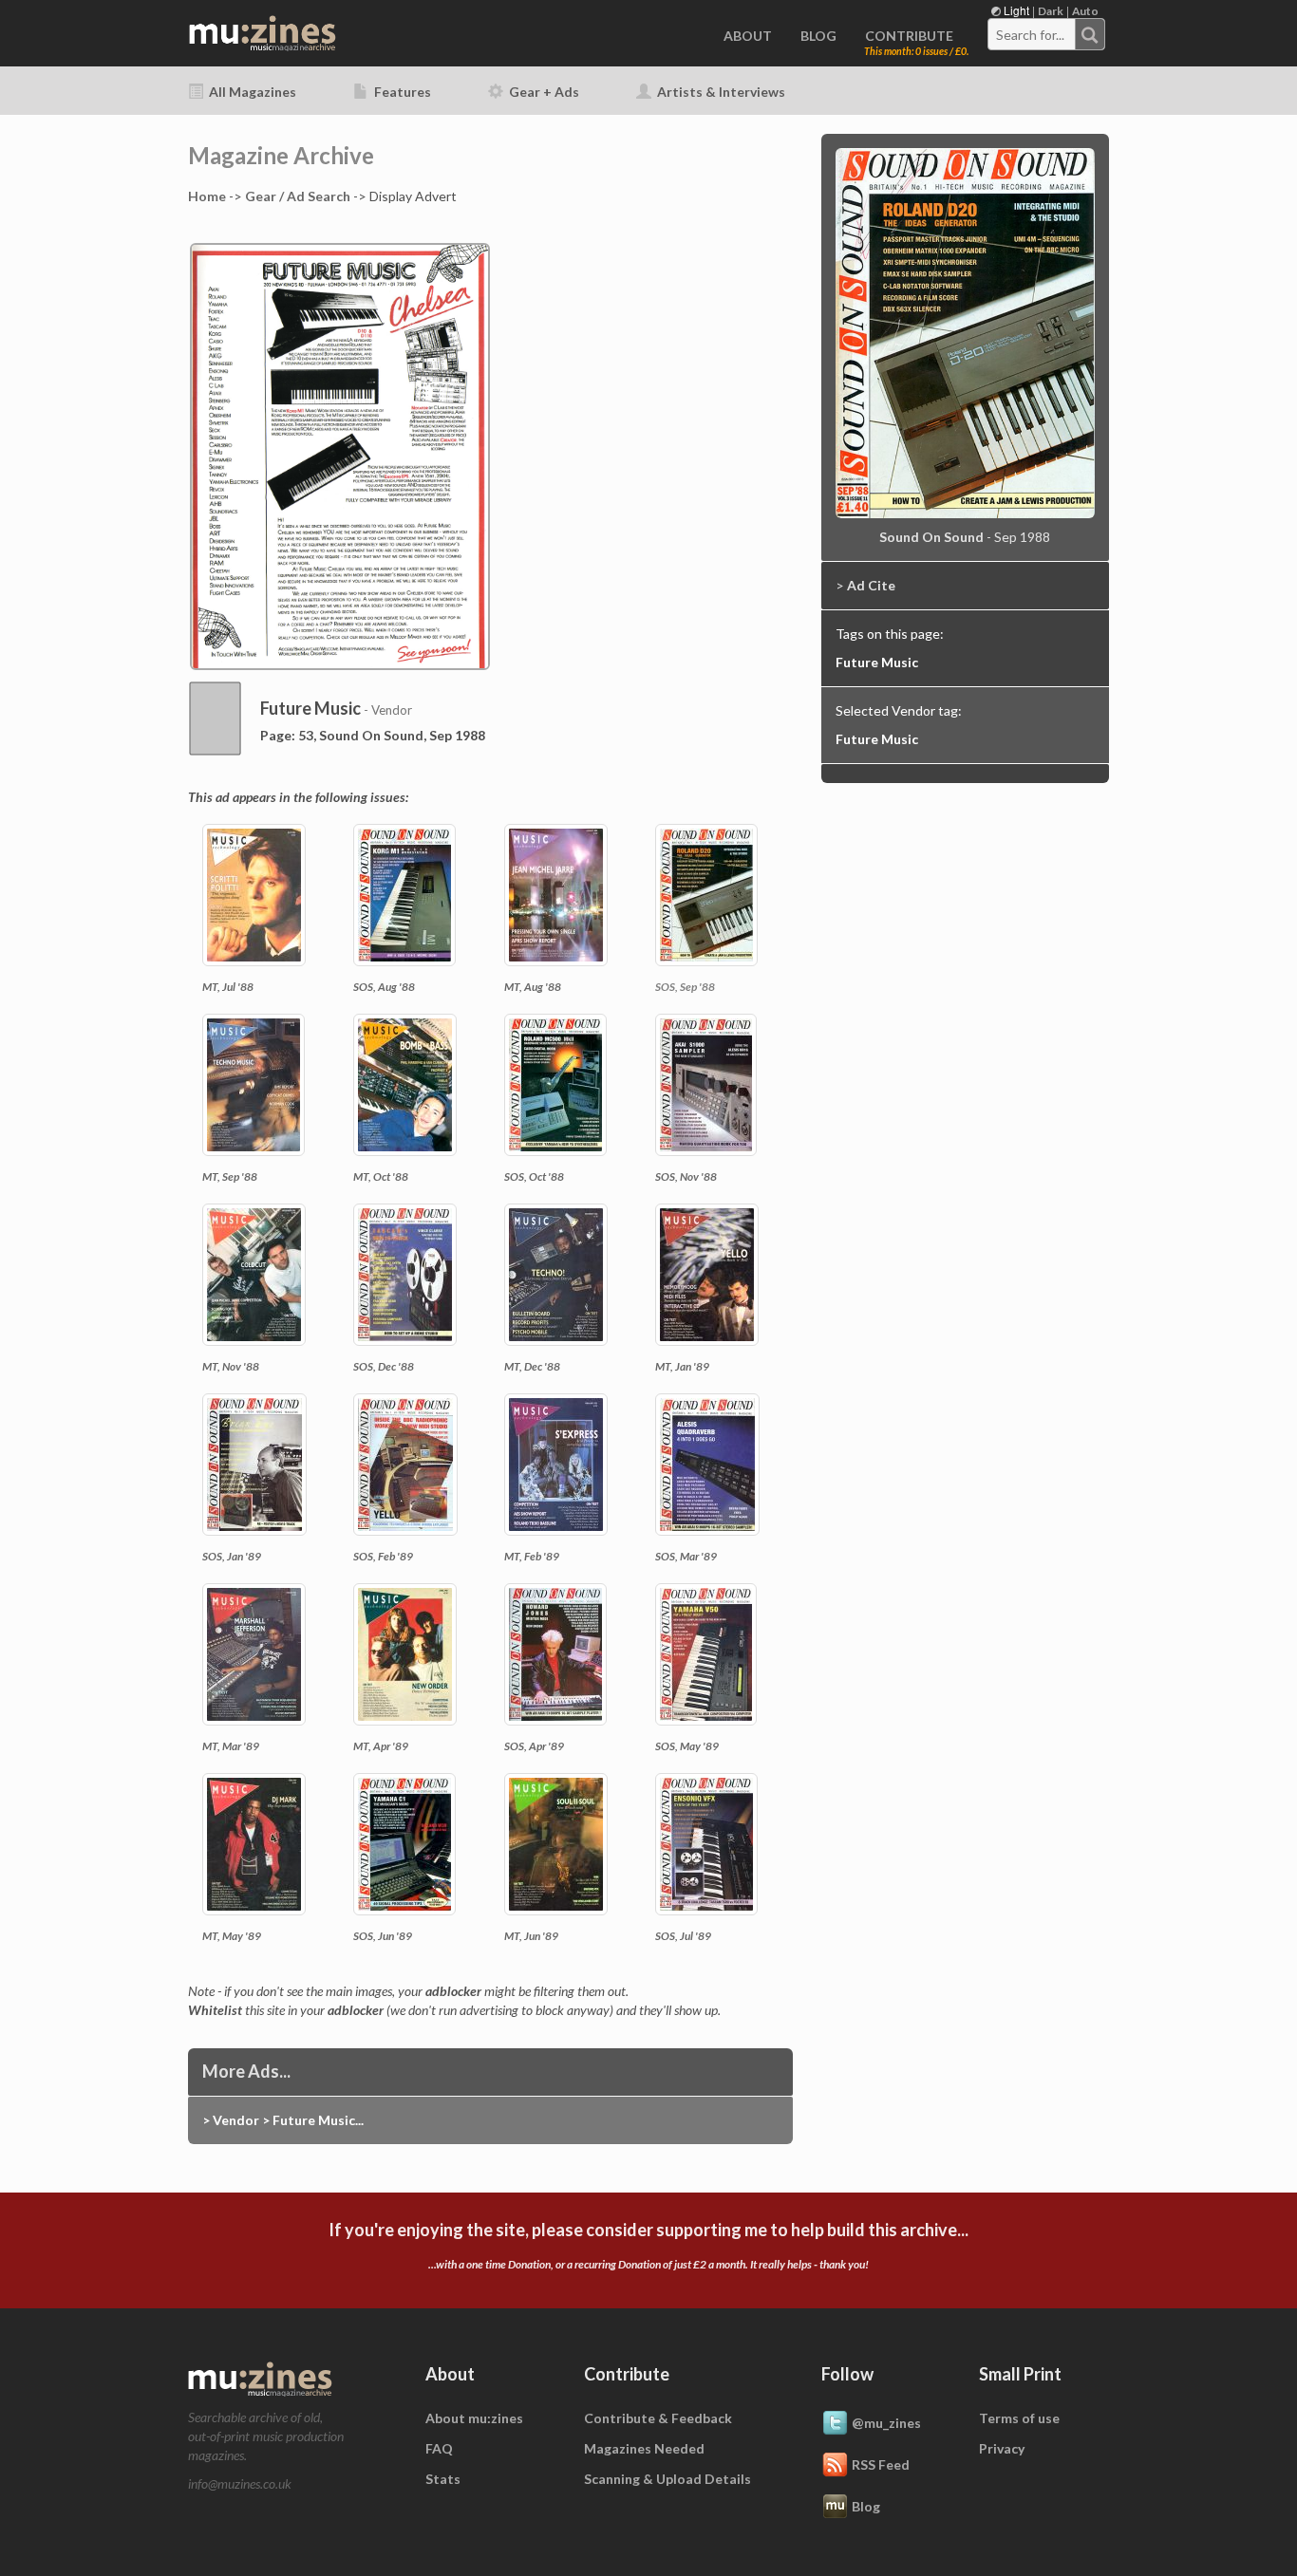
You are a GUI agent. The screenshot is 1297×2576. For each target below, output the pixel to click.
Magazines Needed (644, 2448)
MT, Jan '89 (682, 1366)
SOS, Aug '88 (384, 987)
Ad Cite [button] (871, 585)
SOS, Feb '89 (383, 1556)
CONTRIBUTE (909, 36)
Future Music (877, 662)
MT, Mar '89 (231, 1746)
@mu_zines (886, 2423)
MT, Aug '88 (533, 987)
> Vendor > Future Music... (283, 2120)
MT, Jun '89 (531, 1936)
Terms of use (1019, 2418)
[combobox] (1046, 34)
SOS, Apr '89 (534, 1746)
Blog (866, 2506)
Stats (443, 2479)
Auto (1085, 11)
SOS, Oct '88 (534, 1176)
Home (207, 196)
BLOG (818, 36)
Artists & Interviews (720, 92)
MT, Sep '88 (230, 1176)
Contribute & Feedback (658, 2418)
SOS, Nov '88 (686, 1176)
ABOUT (748, 36)
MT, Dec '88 (532, 1366)
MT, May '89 (232, 1936)
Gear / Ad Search (298, 196)
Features (401, 92)
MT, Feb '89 (532, 1556)
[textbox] (1032, 35)
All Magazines (251, 92)
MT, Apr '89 (381, 1746)
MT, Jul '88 (228, 987)
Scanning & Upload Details (667, 2479)
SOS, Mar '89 (686, 1556)
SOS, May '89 (687, 1746)
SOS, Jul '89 (683, 1936)
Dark (1051, 11)
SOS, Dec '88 (384, 1366)
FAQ (439, 2448)
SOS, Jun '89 (383, 1936)
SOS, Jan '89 (232, 1556)
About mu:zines (474, 2418)
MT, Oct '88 (381, 1176)
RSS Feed (881, 2464)
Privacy (1002, 2448)
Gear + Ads (543, 92)
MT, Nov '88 (231, 1366)
